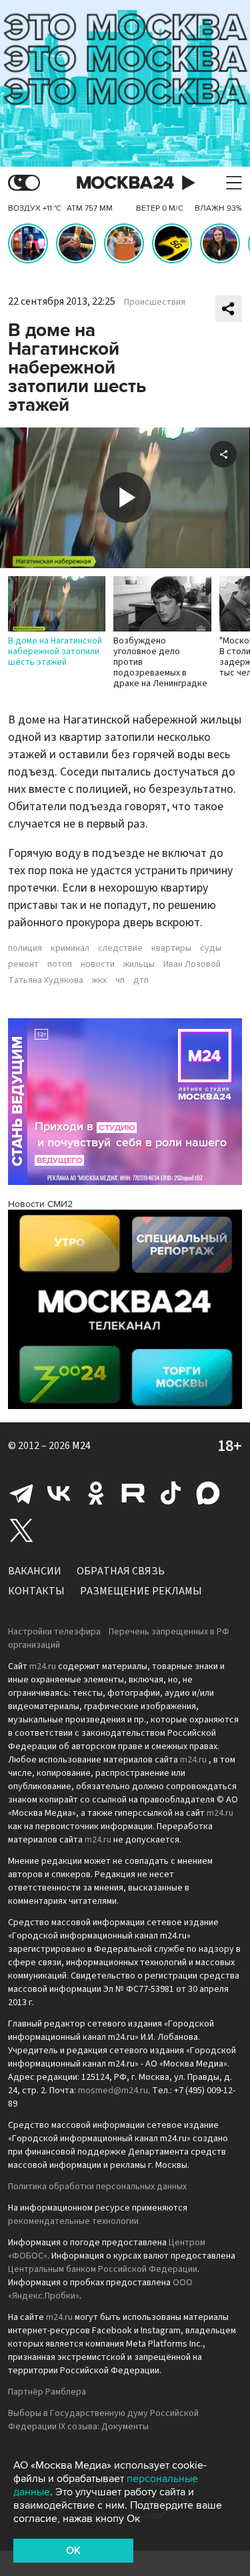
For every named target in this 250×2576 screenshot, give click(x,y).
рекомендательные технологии (73, 2221)
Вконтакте (59, 1493)
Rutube (133, 1493)
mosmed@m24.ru (113, 2091)
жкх (99, 980)
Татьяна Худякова (46, 980)
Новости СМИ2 (40, 1204)
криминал (70, 948)
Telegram (21, 1493)
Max (208, 1493)
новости (98, 964)
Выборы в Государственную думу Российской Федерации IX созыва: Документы (103, 2420)
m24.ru (43, 1666)
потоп (60, 964)
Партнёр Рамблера (47, 2392)
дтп (141, 980)
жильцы (139, 964)
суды (211, 948)
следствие (120, 948)
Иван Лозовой (192, 964)
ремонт (23, 964)
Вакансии (35, 1571)
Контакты (36, 1591)
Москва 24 (125, 183)
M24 (81, 1446)
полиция (25, 948)
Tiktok (171, 1493)
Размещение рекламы (141, 1591)
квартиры (171, 948)
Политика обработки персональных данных (97, 2187)
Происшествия (155, 302)
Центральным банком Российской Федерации (103, 2269)
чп (120, 980)
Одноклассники (96, 1493)
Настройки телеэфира (54, 1632)
